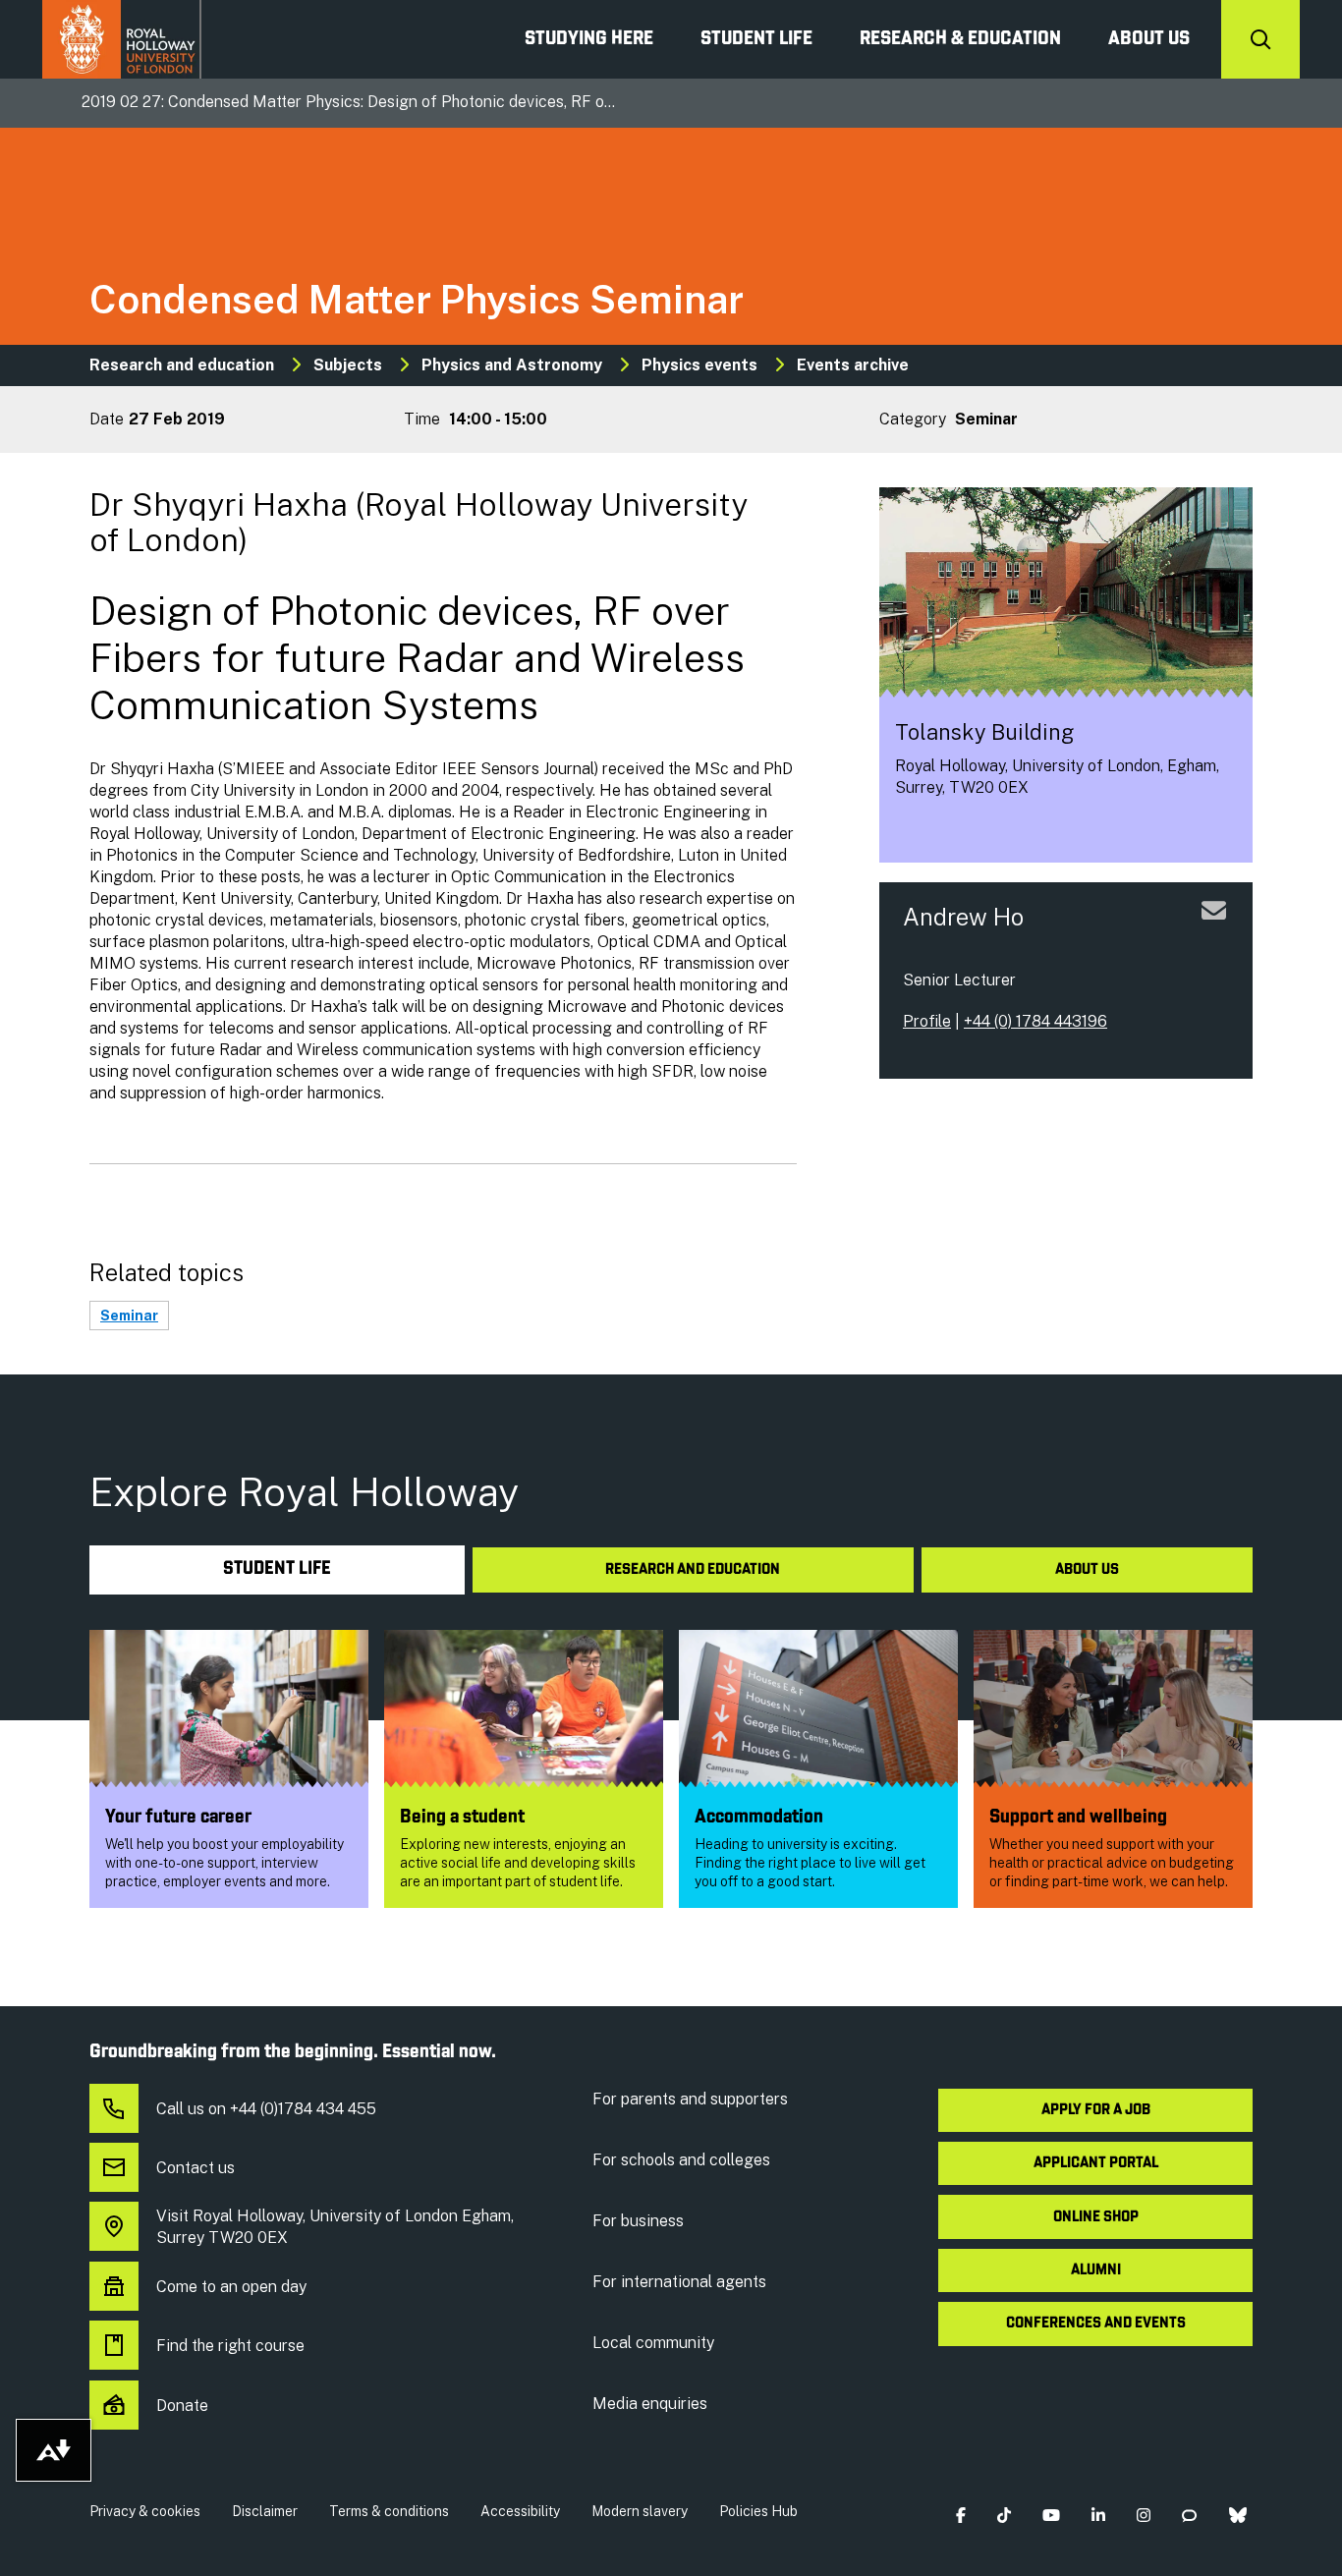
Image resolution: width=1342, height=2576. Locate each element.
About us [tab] (1087, 1570)
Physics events (699, 365)
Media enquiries (650, 2404)
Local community (653, 2343)
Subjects (348, 365)
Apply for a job (1096, 2110)
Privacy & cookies (145, 2511)
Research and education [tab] (693, 1570)
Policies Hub (758, 2511)
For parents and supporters (690, 2099)
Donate (182, 2406)
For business (638, 2221)
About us (1149, 39)
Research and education (182, 365)
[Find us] (910, 830)
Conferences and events (1096, 2324)
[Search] (1260, 39)
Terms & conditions (389, 2511)
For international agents (679, 2282)
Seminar (129, 1316)
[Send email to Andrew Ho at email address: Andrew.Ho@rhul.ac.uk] (1214, 934)
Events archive (853, 365)
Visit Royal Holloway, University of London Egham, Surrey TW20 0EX (335, 2227)
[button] (960, 2516)
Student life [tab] (277, 1569)
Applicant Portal (1096, 2163)
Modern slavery (640, 2511)
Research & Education (960, 39)
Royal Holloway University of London (122, 39)
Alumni (1096, 2270)
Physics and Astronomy (512, 365)
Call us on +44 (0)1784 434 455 (266, 2109)
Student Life (756, 39)
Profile (927, 1021)
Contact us (196, 2168)
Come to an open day (231, 2287)
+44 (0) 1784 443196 (1035, 1021)
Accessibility (520, 2511)
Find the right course (230, 2346)
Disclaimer (265, 2511)
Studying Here (589, 39)
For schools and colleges (681, 2160)
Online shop (1096, 2217)
